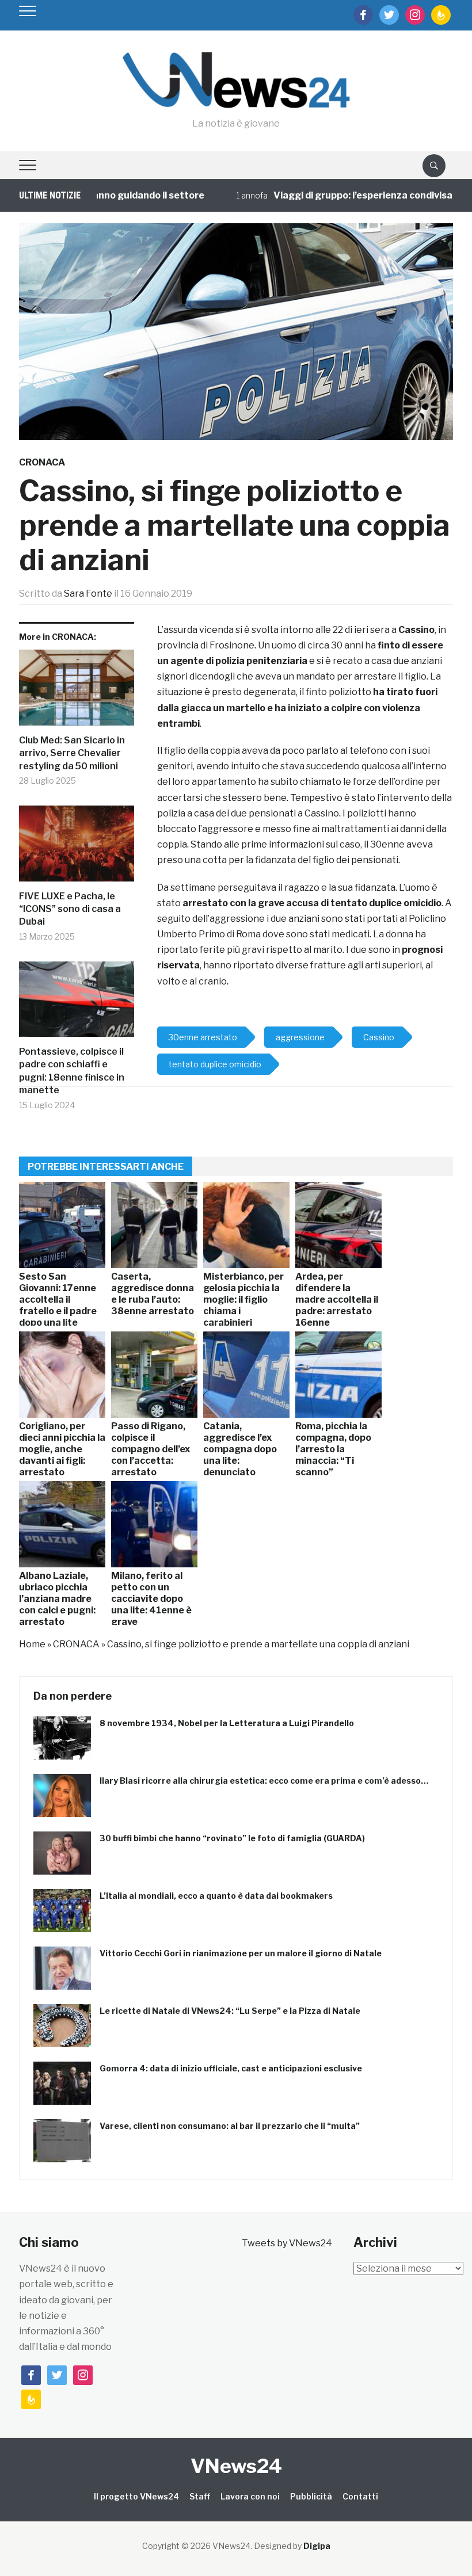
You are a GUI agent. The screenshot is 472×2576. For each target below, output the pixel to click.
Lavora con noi (250, 2496)
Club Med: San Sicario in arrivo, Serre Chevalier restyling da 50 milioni (72, 753)
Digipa (317, 2546)
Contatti (360, 2496)
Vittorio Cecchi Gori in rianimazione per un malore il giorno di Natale (241, 1953)
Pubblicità (311, 2496)
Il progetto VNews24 (136, 2496)
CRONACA (42, 462)
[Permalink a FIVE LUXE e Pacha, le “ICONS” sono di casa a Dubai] (77, 848)
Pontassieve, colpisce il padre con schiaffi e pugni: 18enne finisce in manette (72, 1071)
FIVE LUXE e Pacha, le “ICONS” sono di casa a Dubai (70, 909)
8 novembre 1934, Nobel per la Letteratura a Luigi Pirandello (227, 1723)
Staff (200, 2496)
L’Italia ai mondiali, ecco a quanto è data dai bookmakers (216, 1896)
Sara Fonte (88, 594)
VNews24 (236, 2466)
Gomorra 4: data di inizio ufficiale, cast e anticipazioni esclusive (231, 2068)
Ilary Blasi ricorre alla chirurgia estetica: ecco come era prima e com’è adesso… (264, 1781)
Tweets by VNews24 (287, 2243)
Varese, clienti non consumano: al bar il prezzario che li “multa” (230, 2126)
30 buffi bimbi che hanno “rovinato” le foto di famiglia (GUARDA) (232, 1838)
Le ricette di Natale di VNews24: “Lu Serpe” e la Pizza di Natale (230, 2011)
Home (32, 1644)
